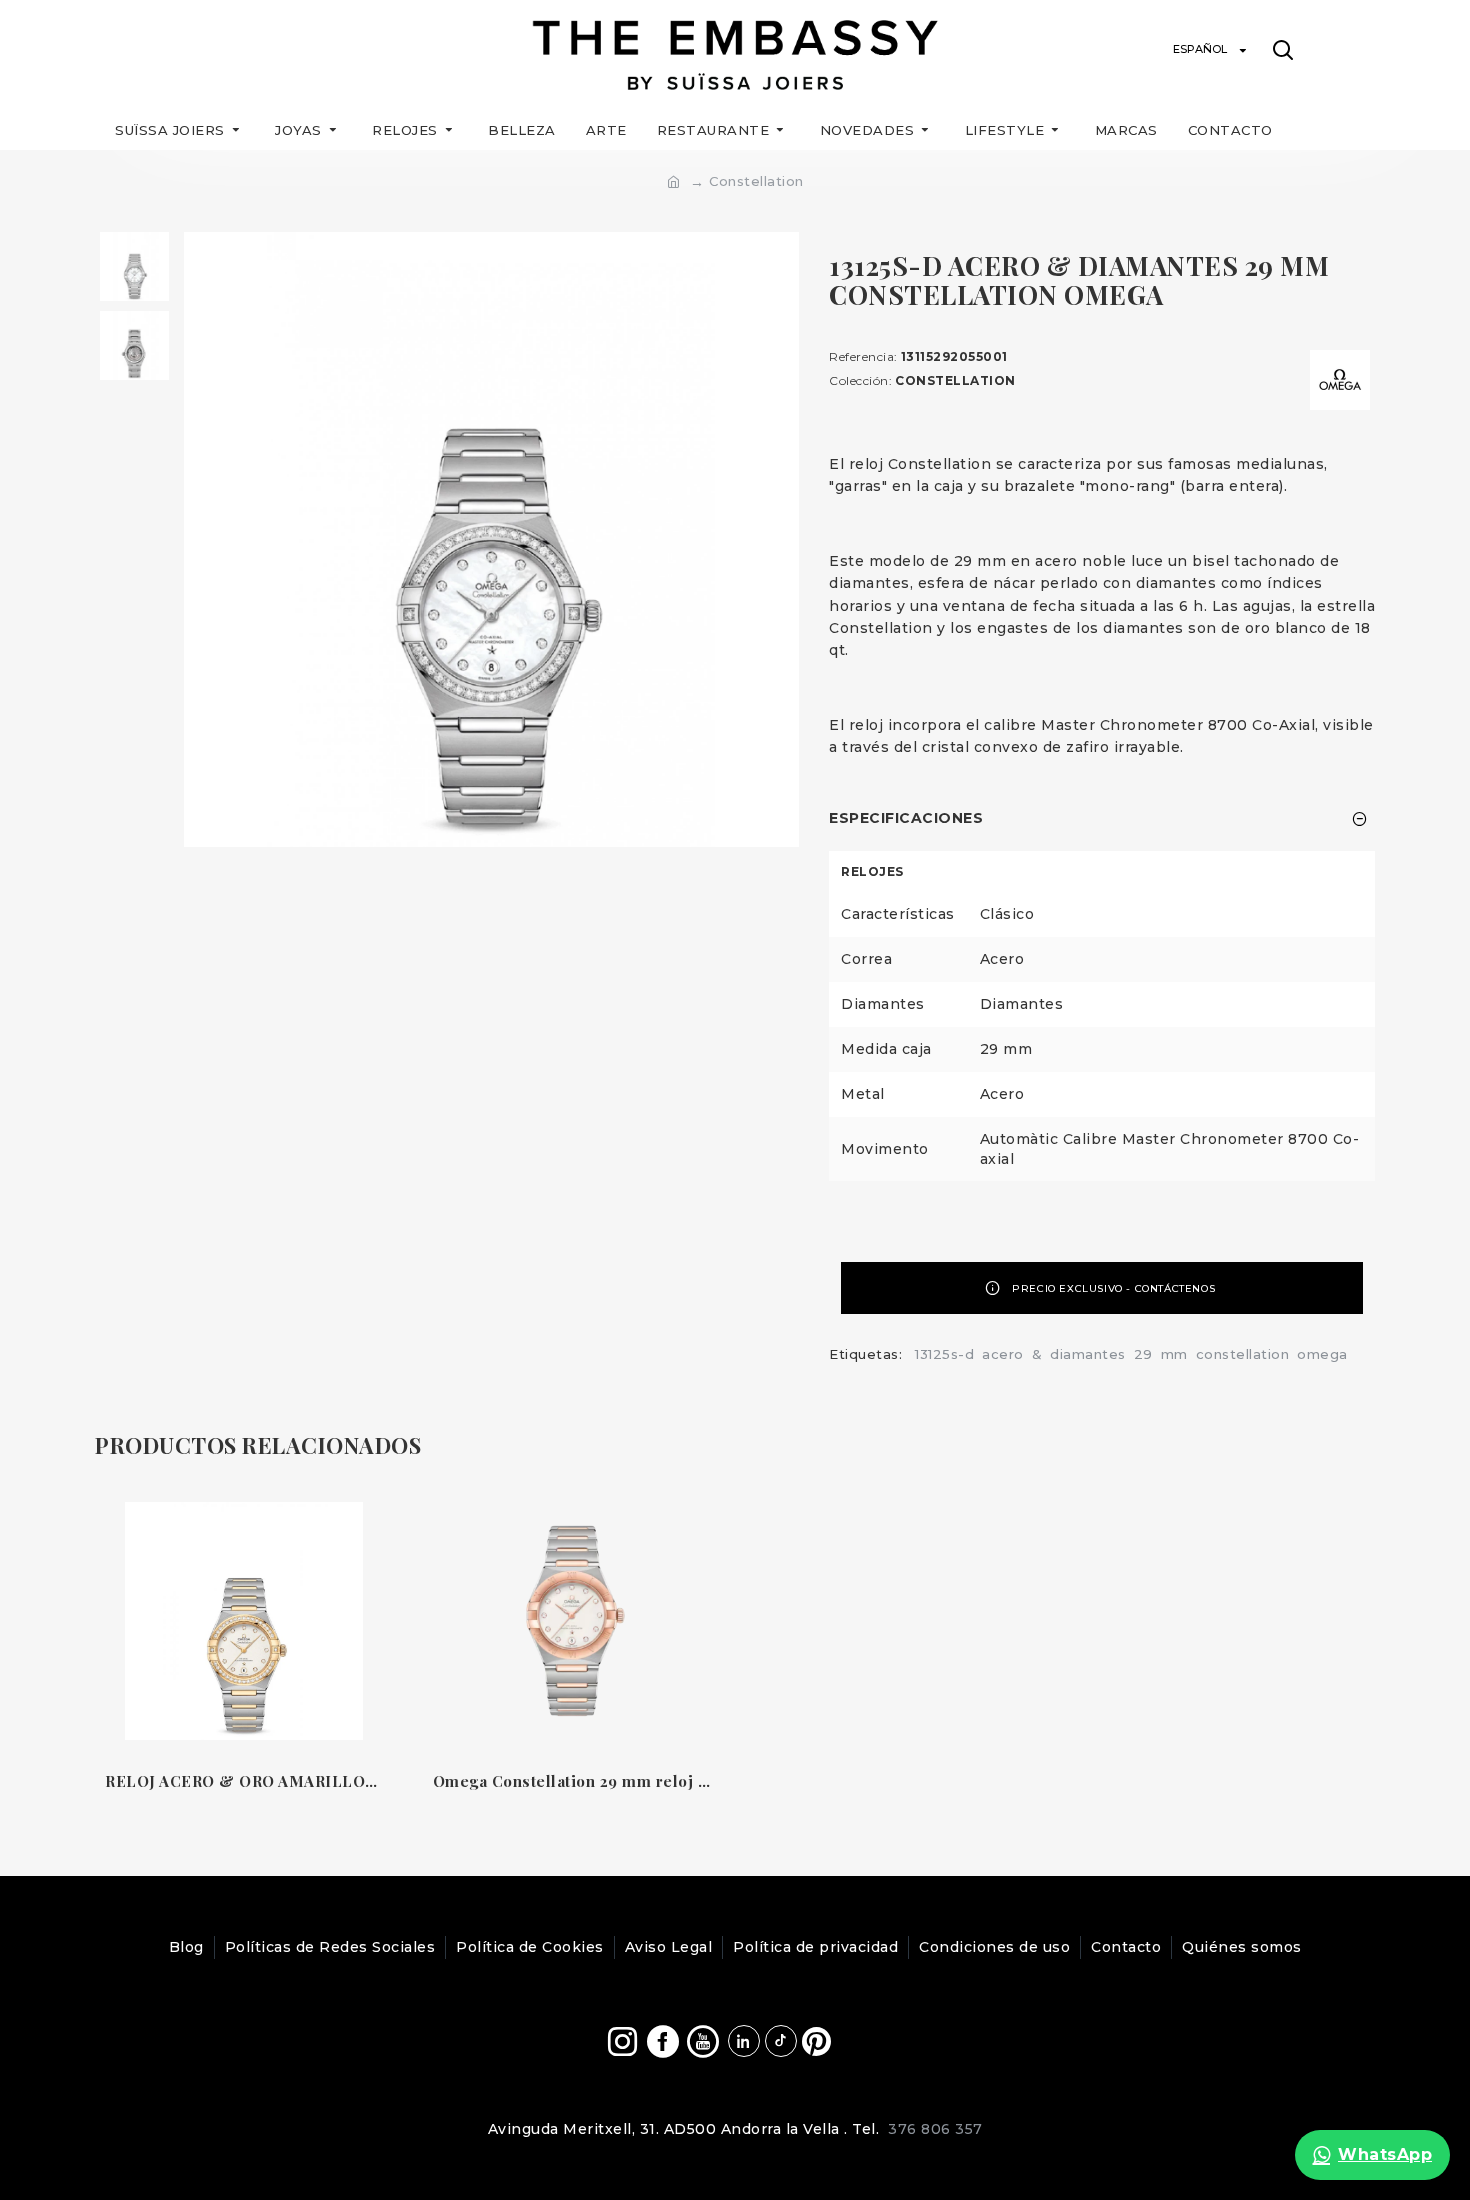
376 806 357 (935, 2129)
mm (1174, 1354)
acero (1003, 1354)
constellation (1243, 1354)
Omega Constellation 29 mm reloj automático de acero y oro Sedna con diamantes (572, 1781)
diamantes (1088, 1354)
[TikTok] (781, 2041)
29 (1143, 1354)
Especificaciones (906, 818)
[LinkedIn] (744, 2041)
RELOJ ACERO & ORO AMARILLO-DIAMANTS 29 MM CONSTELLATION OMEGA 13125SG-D (244, 1781)
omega (1322, 1354)
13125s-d (944, 1354)
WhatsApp (1385, 2154)
